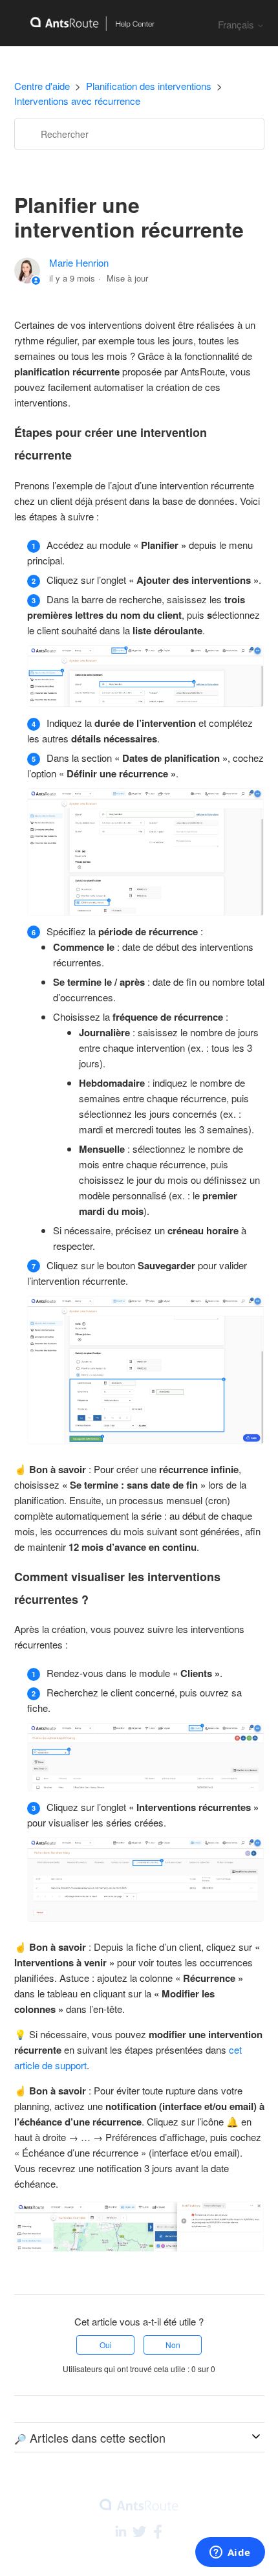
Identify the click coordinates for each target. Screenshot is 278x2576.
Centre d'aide (42, 86)
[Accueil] (85, 23)
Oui (106, 2345)
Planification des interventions (149, 86)
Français (237, 24)
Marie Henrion (79, 262)
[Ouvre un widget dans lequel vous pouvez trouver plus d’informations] (230, 2553)
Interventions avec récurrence (77, 101)
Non (173, 2345)
